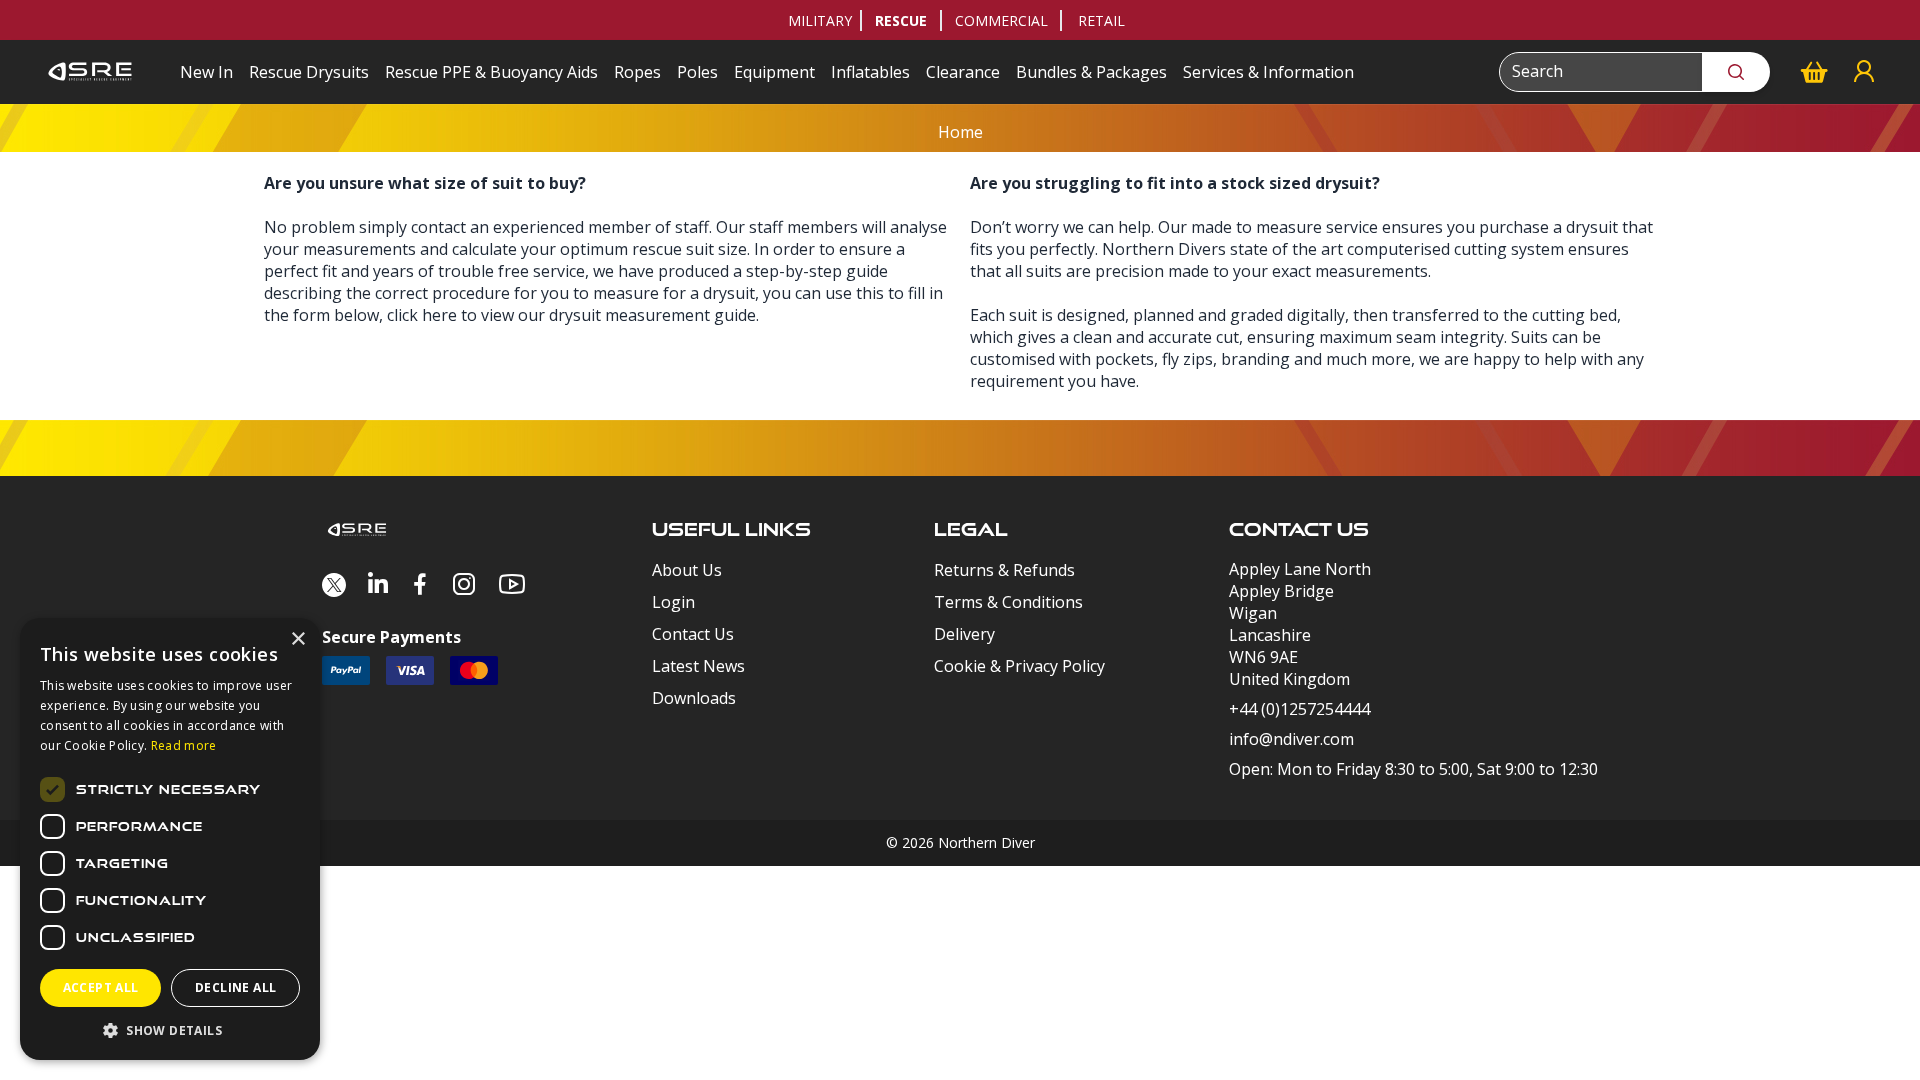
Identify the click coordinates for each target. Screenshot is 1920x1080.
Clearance (963, 72)
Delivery (964, 634)
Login (673, 602)
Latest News (698, 666)
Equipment (774, 72)
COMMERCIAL (1001, 20)
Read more (184, 745)
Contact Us (693, 634)
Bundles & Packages (1091, 72)
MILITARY (820, 20)
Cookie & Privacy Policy (1019, 666)
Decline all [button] (235, 987)
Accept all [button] (101, 987)
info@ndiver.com (1291, 739)
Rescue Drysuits (309, 72)
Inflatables (870, 72)
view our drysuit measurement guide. (620, 315)
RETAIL (1101, 20)
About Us (687, 570)
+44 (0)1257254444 (1299, 709)
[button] (170, 1030)
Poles (697, 72)
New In (206, 72)
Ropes (637, 72)
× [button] (297, 639)
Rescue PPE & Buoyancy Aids (491, 72)
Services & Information (1268, 72)
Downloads (694, 698)
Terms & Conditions (1008, 602)
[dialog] (170, 839)
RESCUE (901, 20)
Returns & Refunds (1004, 570)
